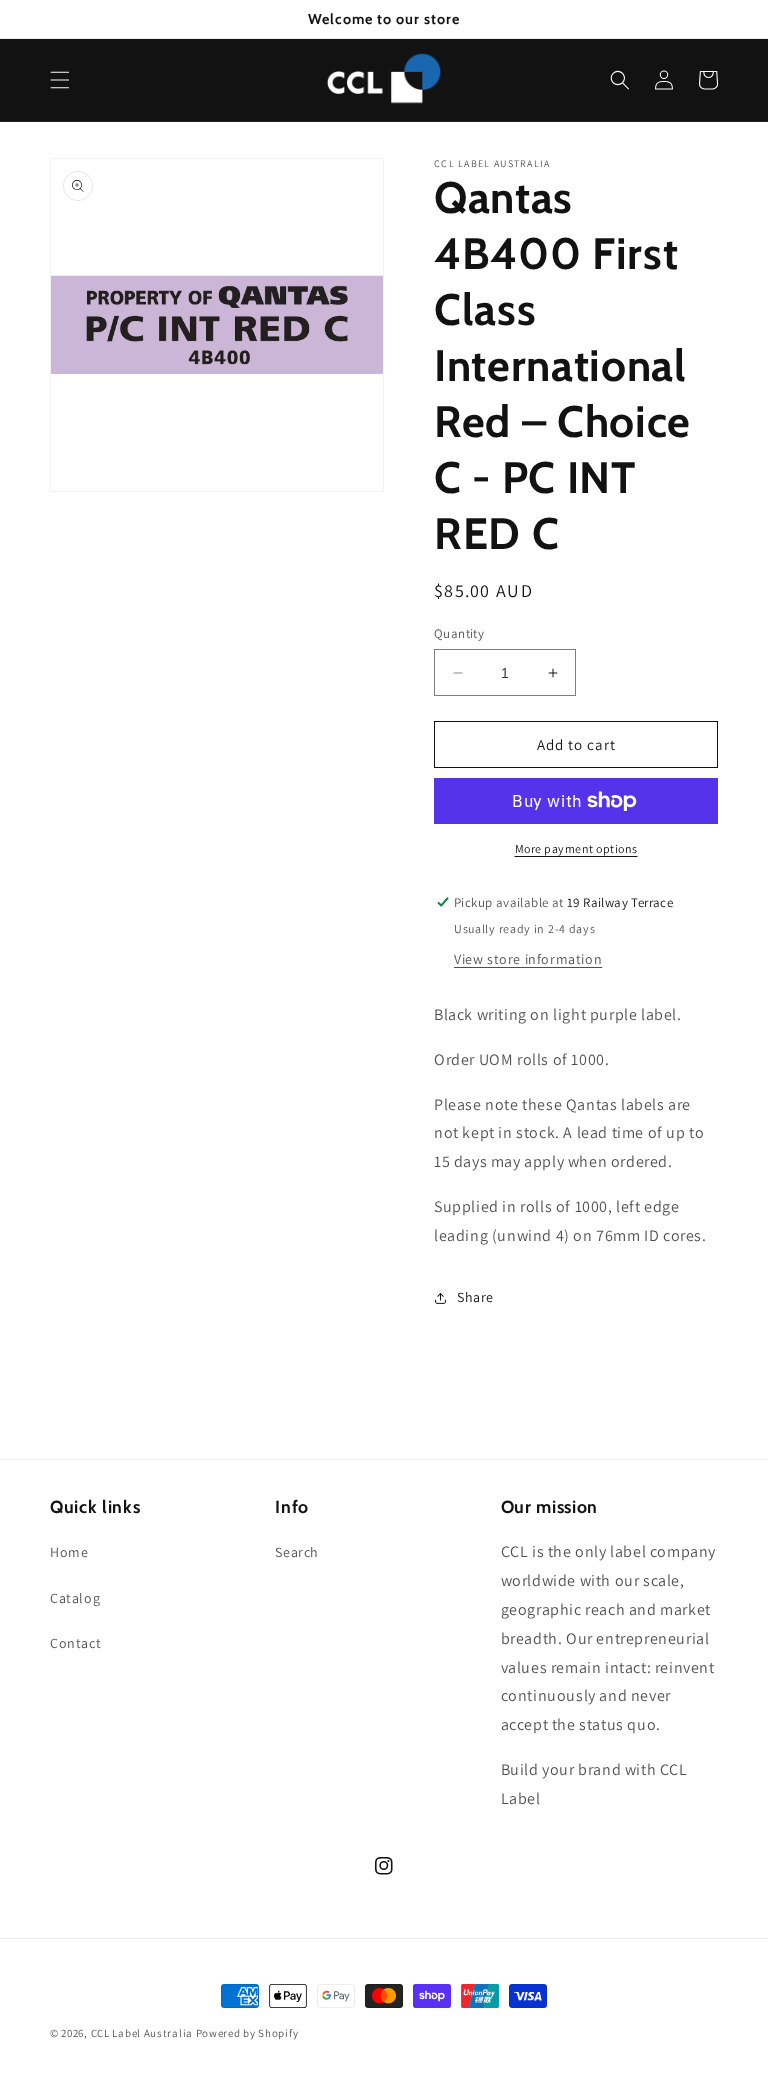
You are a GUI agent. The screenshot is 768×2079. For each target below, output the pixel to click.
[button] (60, 80)
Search (297, 1552)
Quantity (459, 633)
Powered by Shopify (247, 2033)
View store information (528, 959)
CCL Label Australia (142, 2033)
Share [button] (475, 1297)
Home (69, 1552)
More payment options (576, 848)
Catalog (75, 1598)
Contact (75, 1643)
